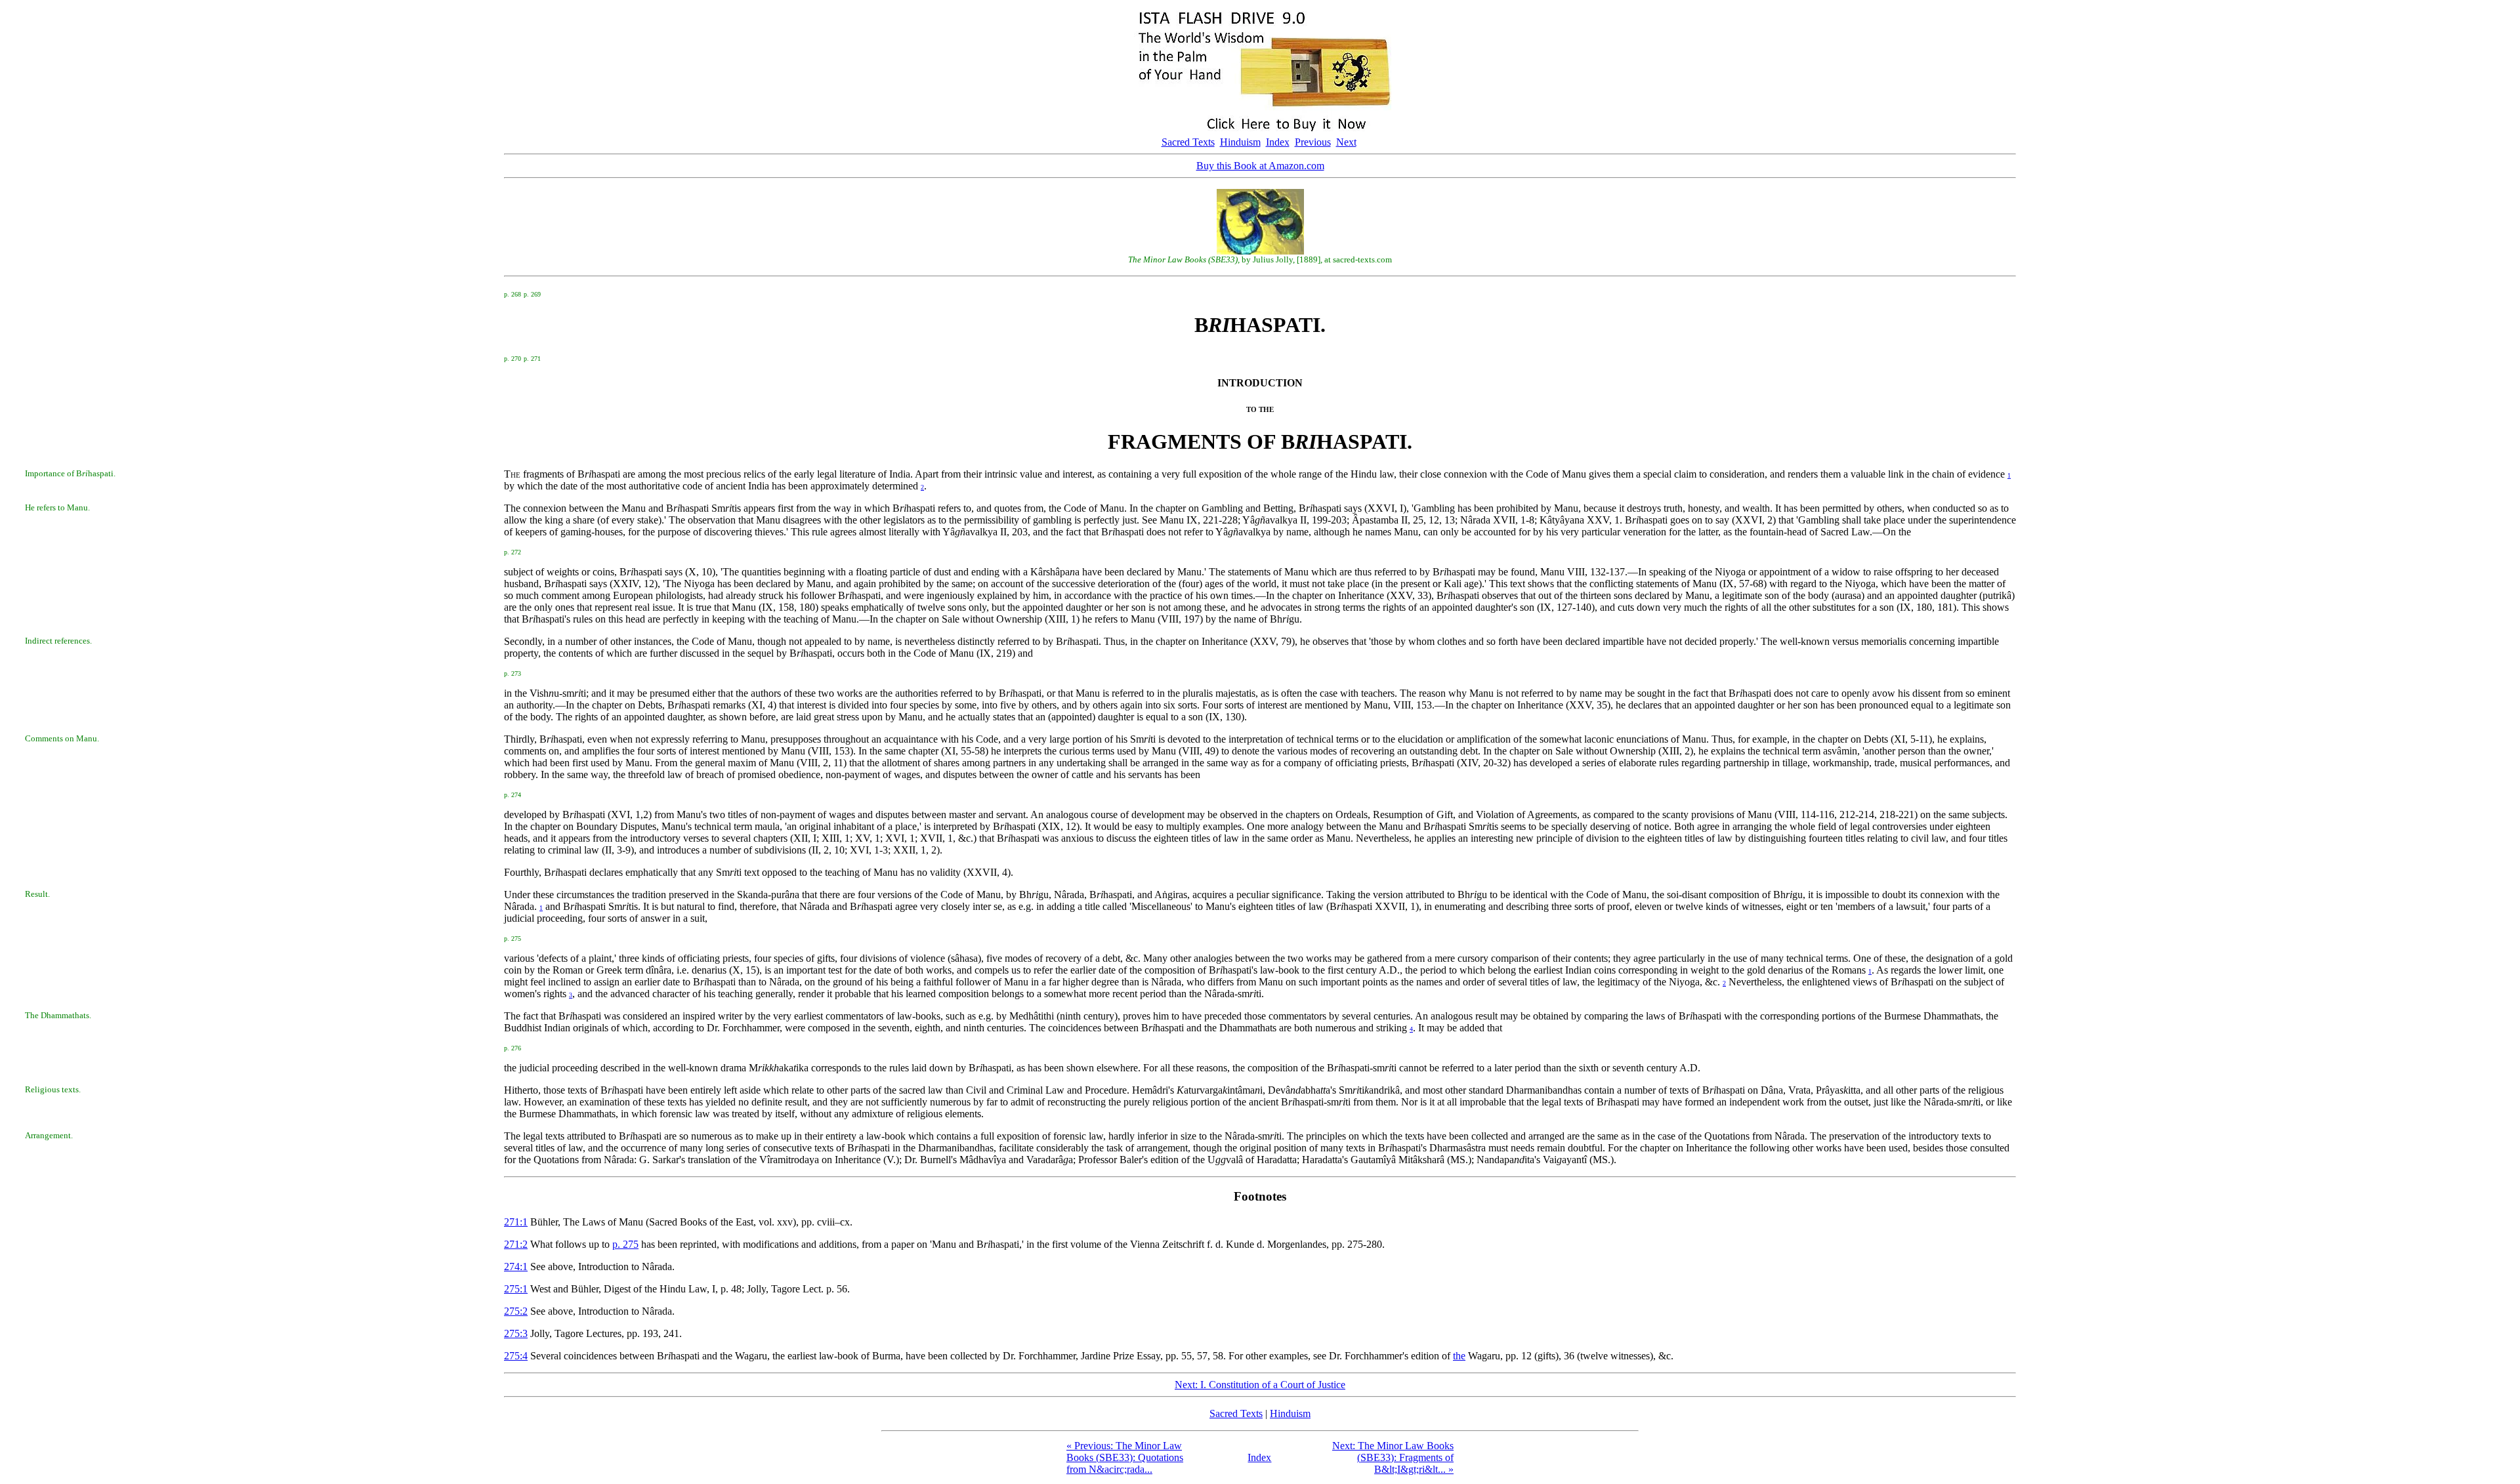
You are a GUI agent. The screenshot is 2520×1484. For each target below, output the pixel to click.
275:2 (516, 1311)
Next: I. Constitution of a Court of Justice (1260, 1385)
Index (1278, 142)
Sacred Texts (1188, 142)
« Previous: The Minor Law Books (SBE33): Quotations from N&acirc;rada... (1125, 1457)
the (1459, 1356)
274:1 (516, 1267)
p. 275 (625, 1244)
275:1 (516, 1289)
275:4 (516, 1356)
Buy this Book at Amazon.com (1260, 166)
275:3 (516, 1333)
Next (1346, 142)
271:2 (516, 1244)
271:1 (516, 1222)
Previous (1313, 142)
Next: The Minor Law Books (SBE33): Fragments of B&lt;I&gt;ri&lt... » (1393, 1457)
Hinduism (1240, 142)
